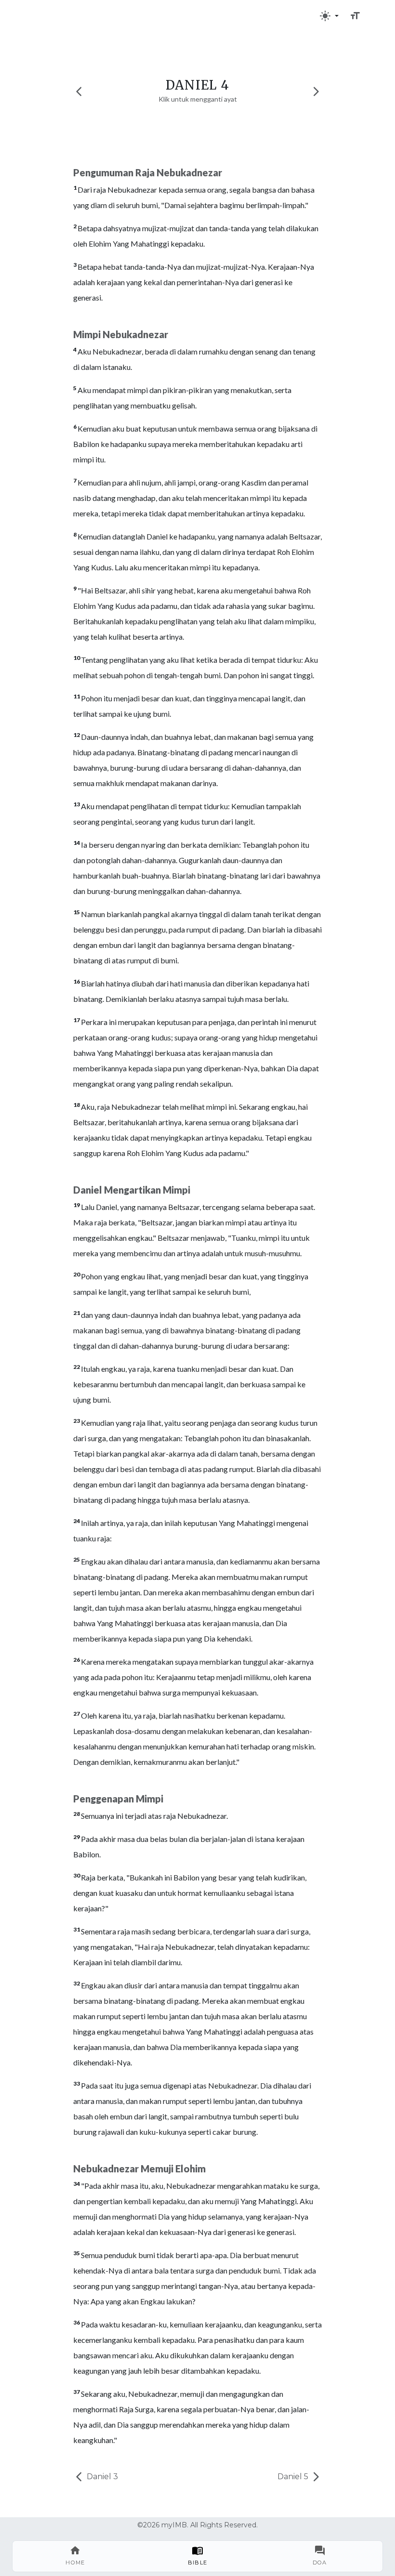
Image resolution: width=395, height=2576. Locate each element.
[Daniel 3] (79, 91)
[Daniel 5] (316, 91)
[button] (329, 16)
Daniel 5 (294, 2477)
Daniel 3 (101, 2477)
